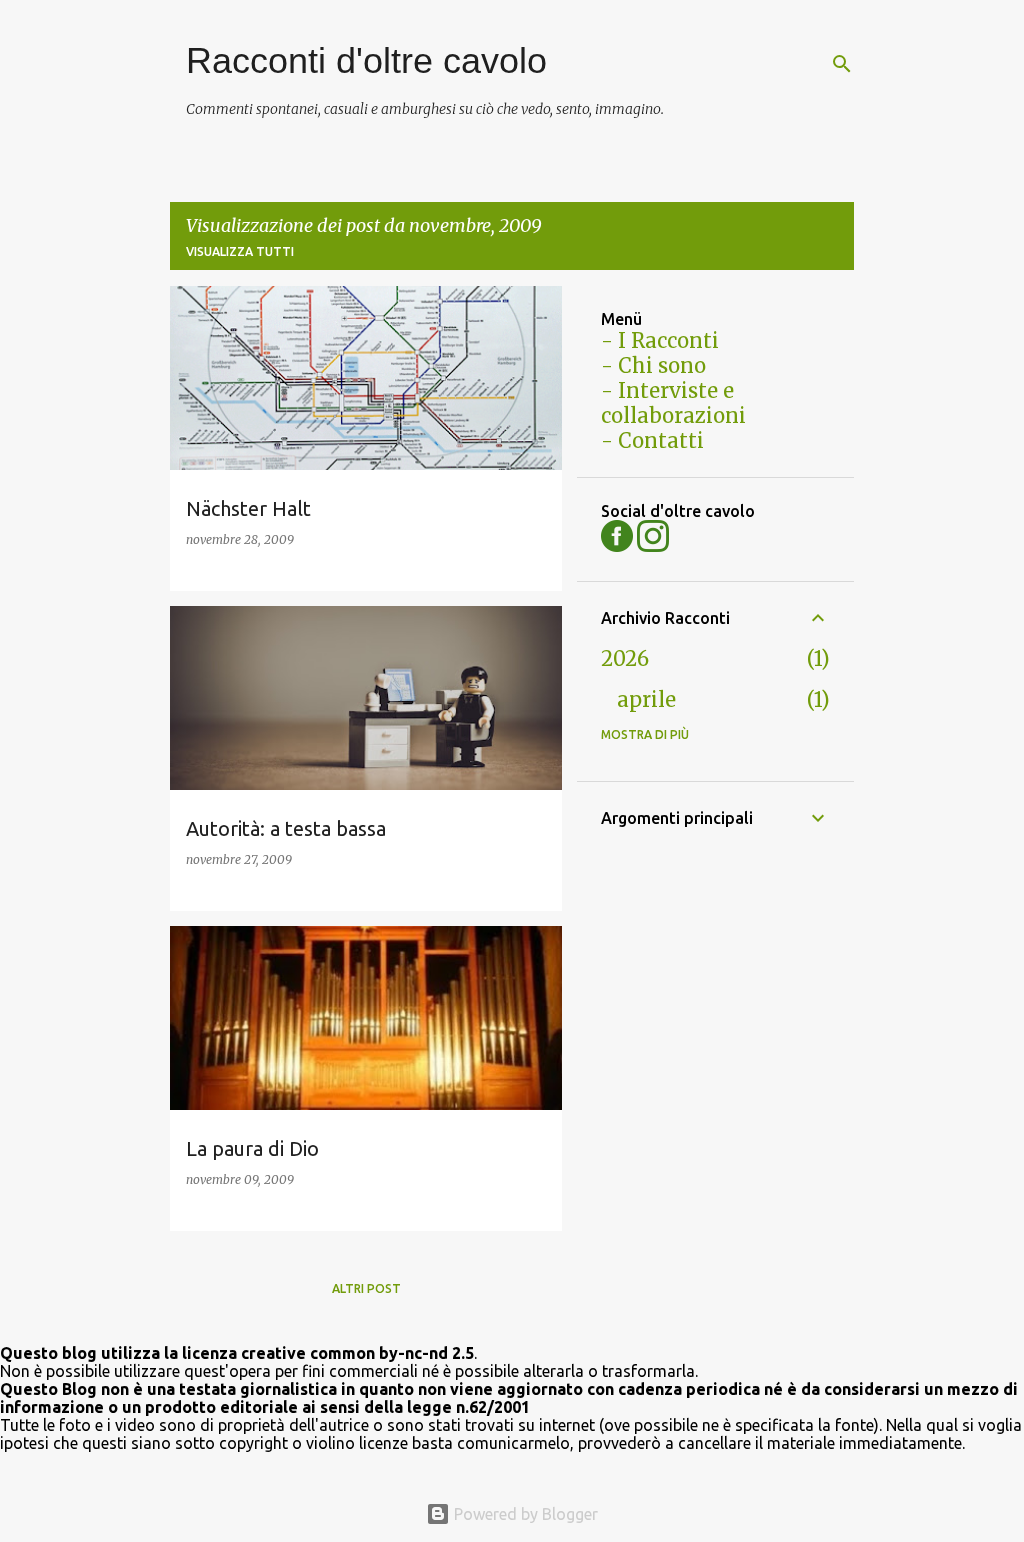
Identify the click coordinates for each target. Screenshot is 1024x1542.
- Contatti (652, 440)
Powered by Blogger (524, 1514)
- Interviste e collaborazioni (673, 403)
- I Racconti (660, 340)
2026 (625, 658)
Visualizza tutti (240, 251)
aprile (646, 699)
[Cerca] (842, 64)
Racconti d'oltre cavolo (366, 60)
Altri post (366, 1288)
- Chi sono (653, 365)
